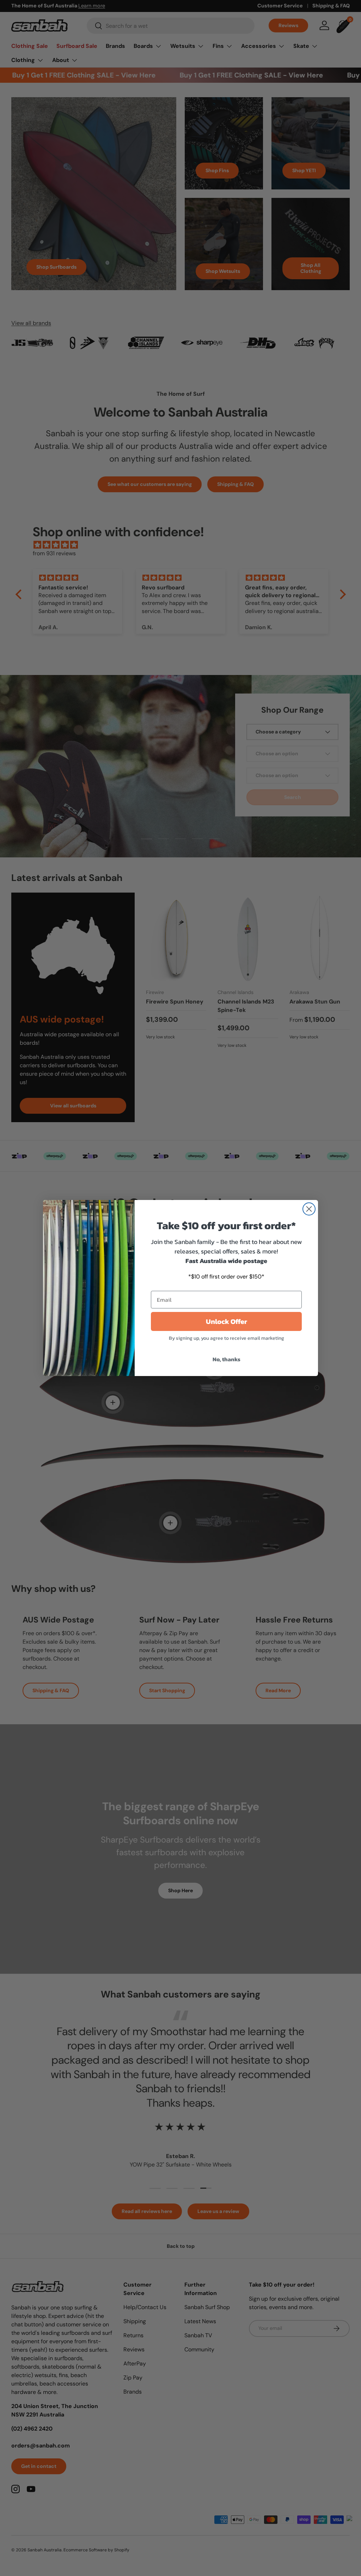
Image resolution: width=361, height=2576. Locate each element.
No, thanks (227, 1359)
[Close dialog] (309, 1209)
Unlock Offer (227, 1321)
